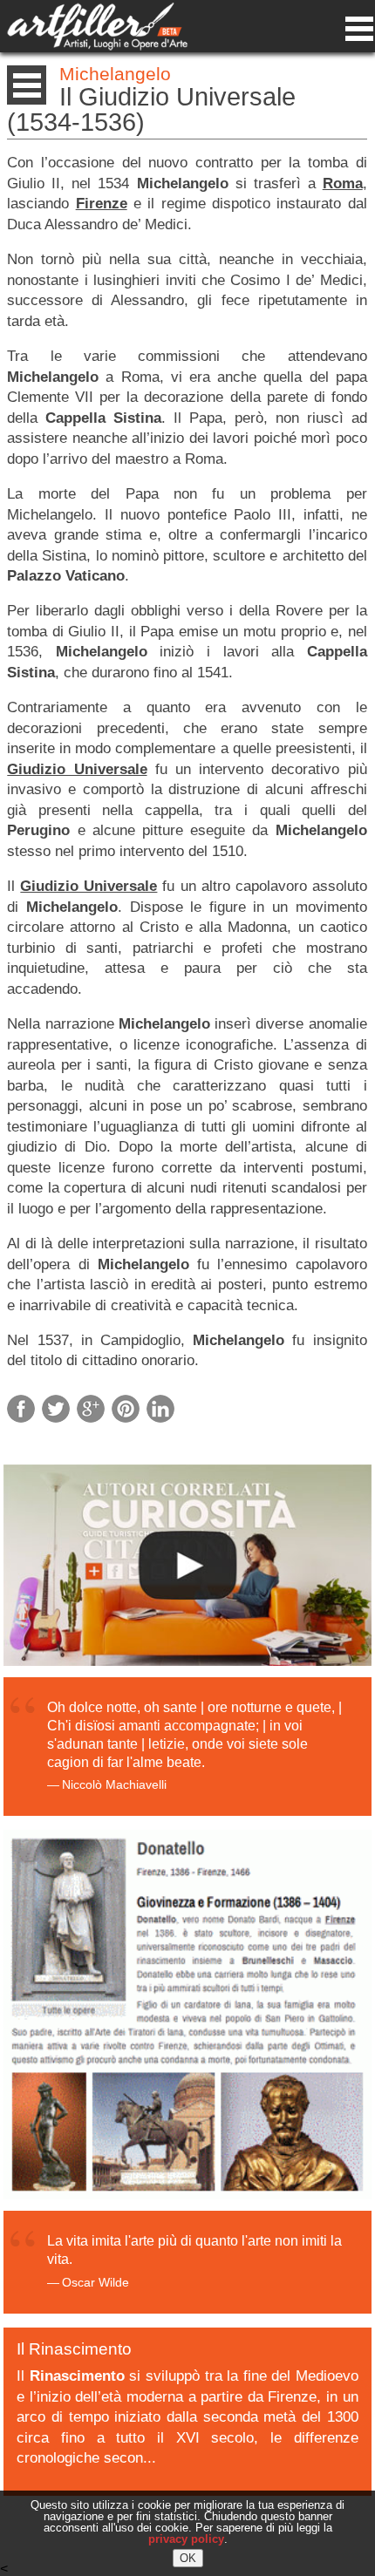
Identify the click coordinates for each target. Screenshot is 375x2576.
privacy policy (186, 2539)
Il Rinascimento (74, 2349)
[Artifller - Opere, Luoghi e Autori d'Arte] (97, 46)
